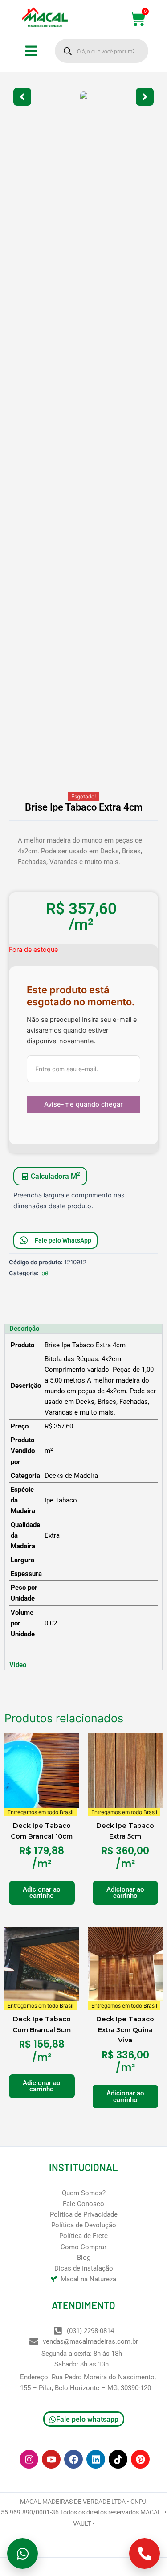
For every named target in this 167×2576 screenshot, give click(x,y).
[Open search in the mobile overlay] (102, 51)
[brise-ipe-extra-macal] (83, 97)
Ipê (44, 1273)
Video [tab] (18, 1665)
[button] (22, 97)
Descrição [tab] (24, 1329)
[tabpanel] (83, 1497)
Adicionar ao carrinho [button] (42, 1893)
